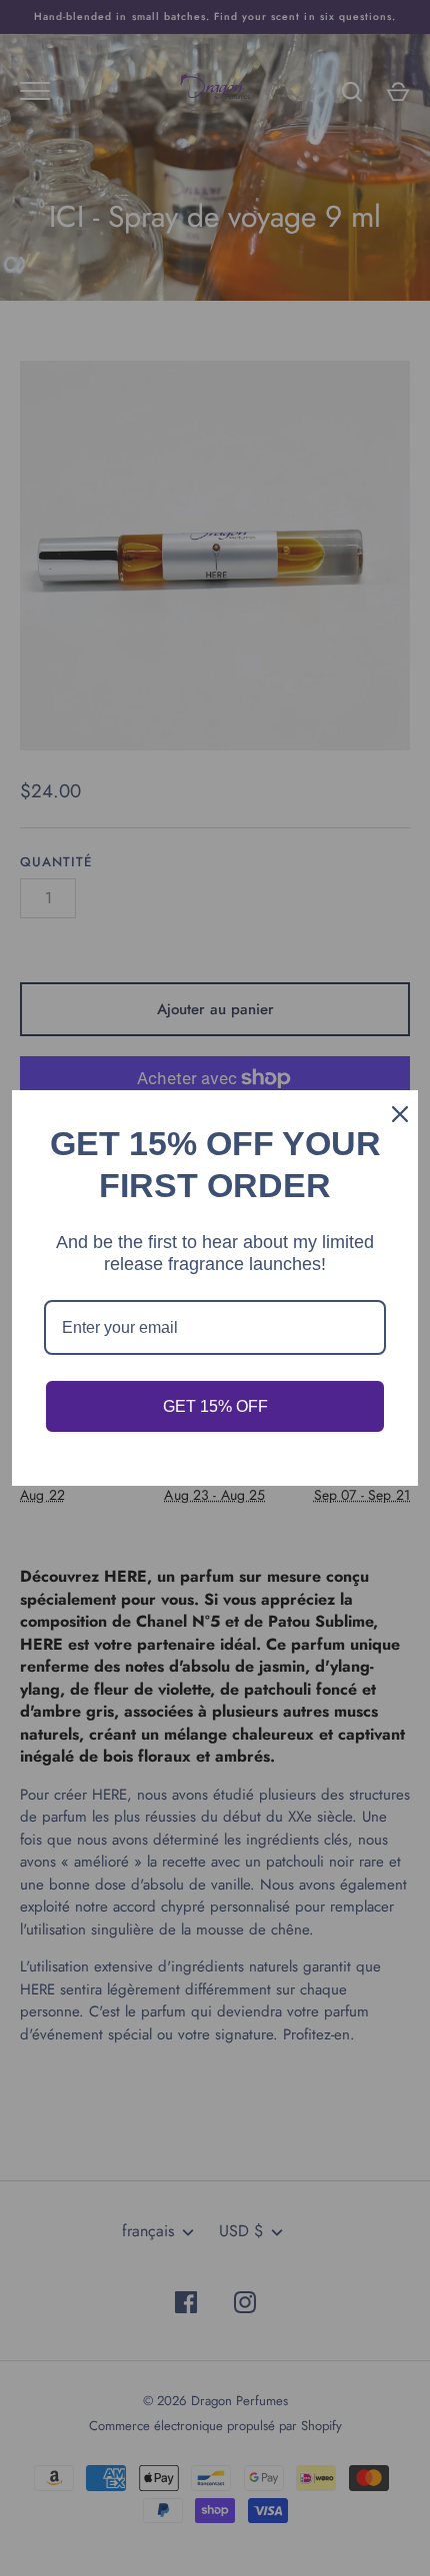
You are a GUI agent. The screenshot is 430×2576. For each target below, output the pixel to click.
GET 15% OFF (215, 1406)
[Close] (394, 1114)
